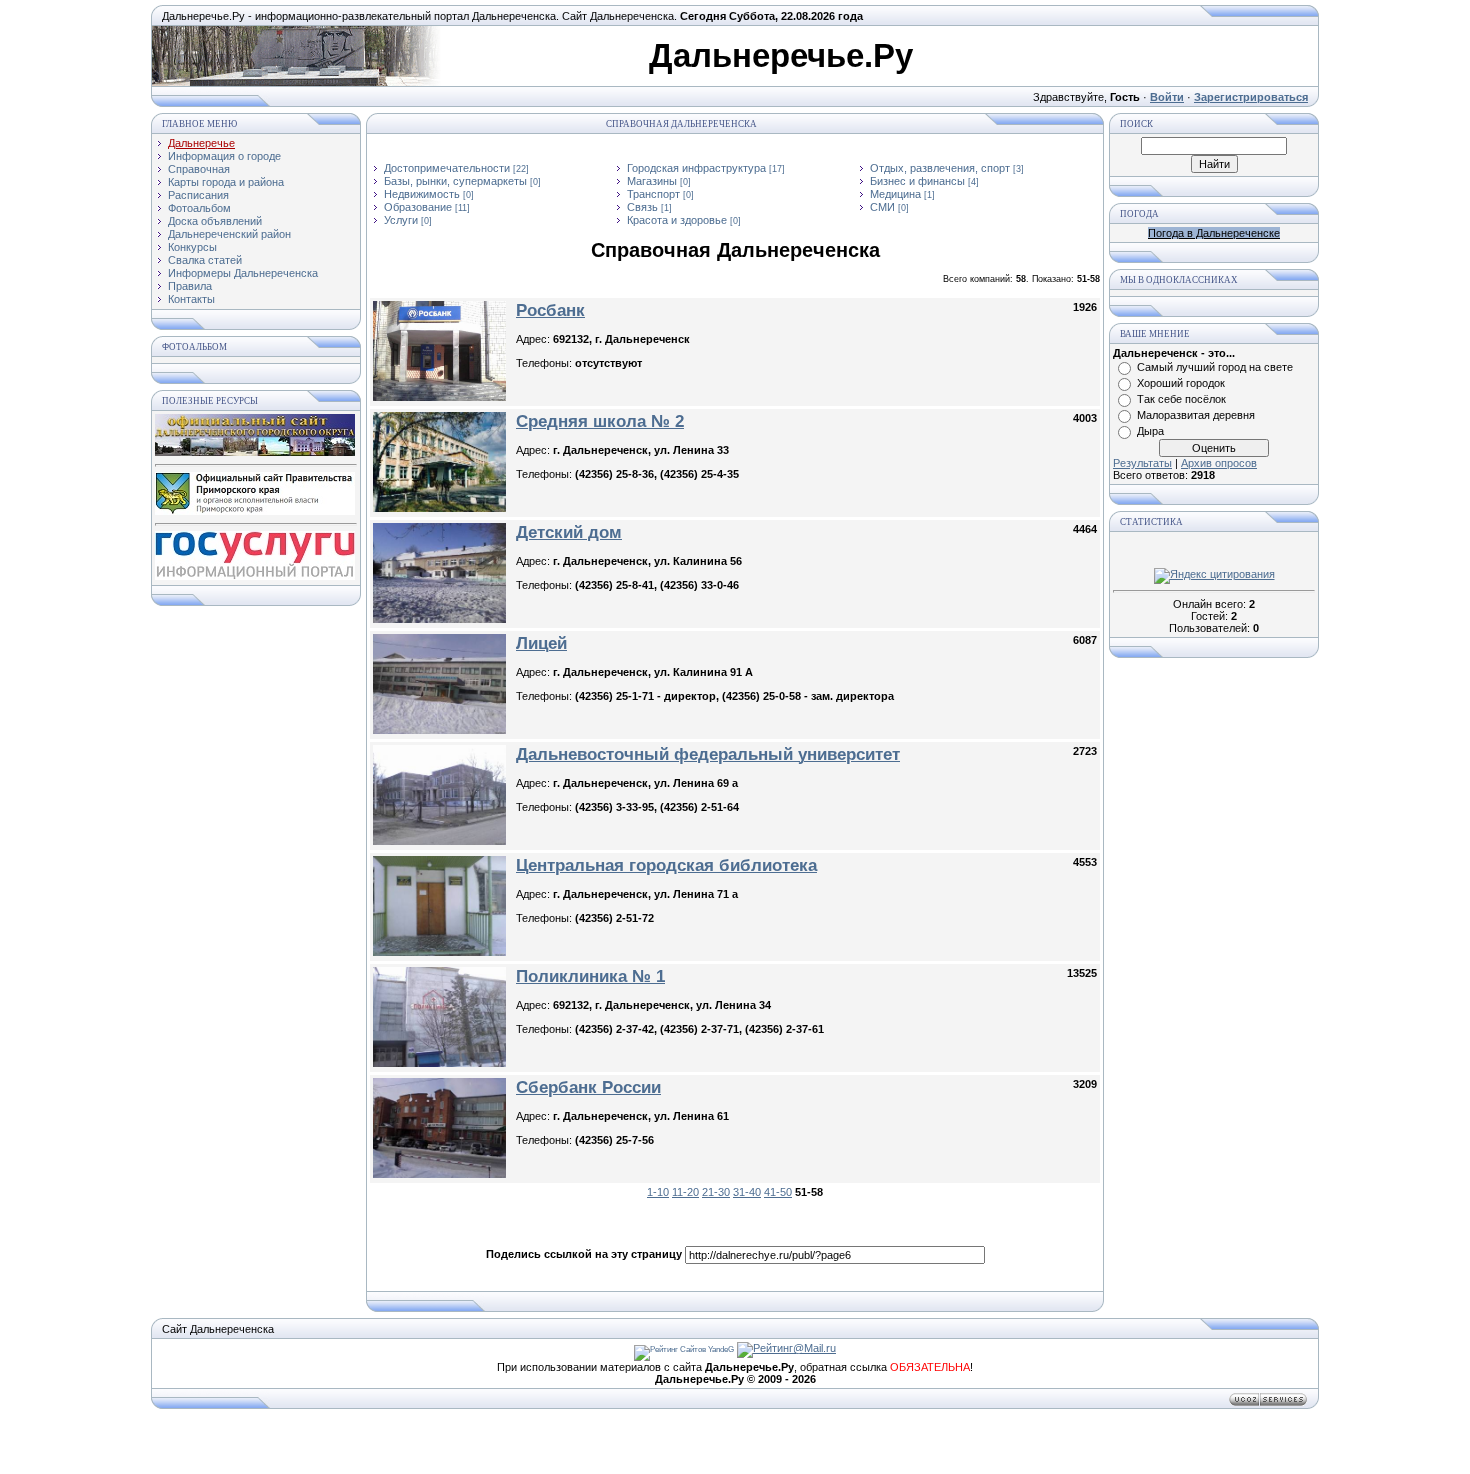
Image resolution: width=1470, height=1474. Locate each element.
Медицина (895, 194)
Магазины (652, 181)
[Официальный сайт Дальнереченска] (255, 452)
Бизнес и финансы (917, 181)
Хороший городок (1181, 383)
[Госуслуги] (255, 576)
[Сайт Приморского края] (255, 511)
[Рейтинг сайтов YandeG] (684, 1349)
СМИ (882, 207)
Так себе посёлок (1181, 399)
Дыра (1150, 431)
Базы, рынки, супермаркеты (455, 181)
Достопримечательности (447, 168)
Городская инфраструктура (696, 168)
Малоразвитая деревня (1196, 415)
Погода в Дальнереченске (1214, 233)
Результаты (1142, 463)
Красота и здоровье (677, 220)
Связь (642, 207)
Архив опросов (1219, 463)
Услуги (401, 220)
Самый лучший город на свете (1215, 367)
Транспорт (653, 194)
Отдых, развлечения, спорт (940, 168)
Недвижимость (422, 194)
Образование (418, 207)
